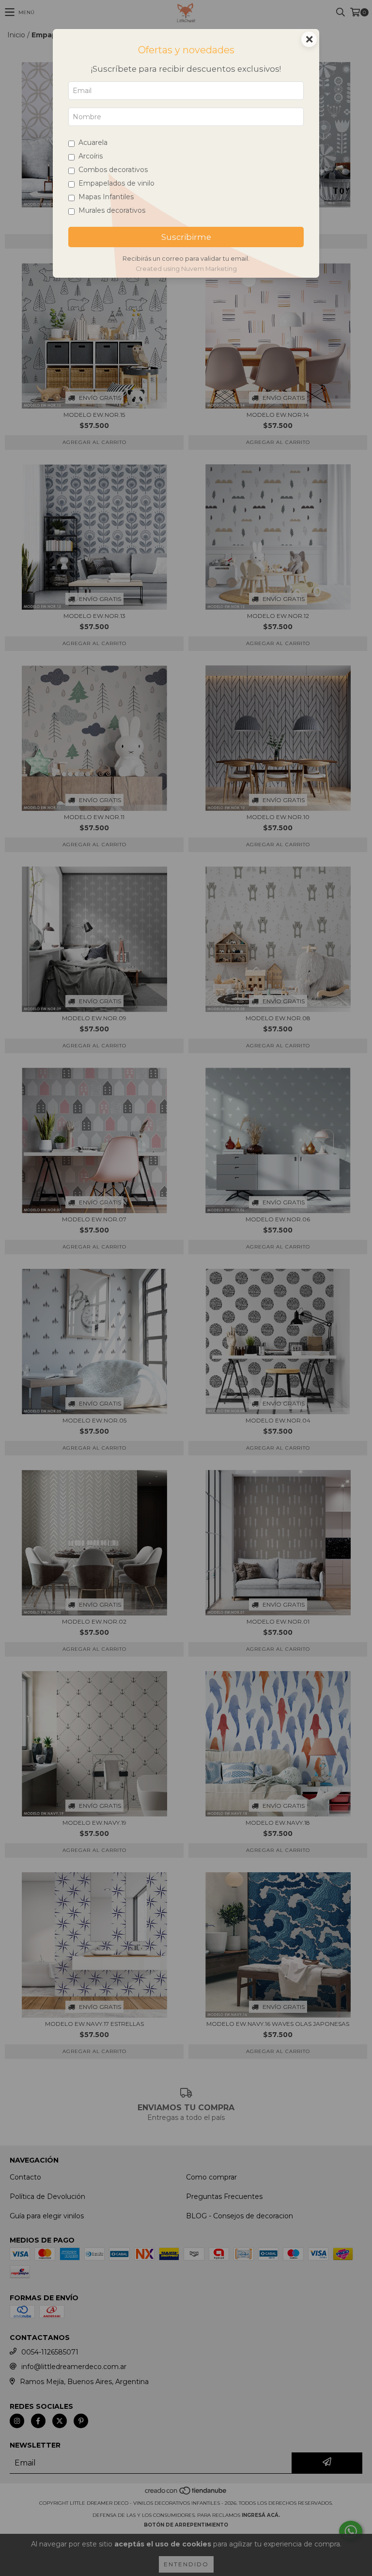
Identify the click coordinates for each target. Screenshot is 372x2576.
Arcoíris (91, 156)
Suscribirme (186, 237)
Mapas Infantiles (106, 197)
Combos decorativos (113, 170)
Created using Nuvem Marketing (186, 269)
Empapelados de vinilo (116, 183)
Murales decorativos (112, 210)
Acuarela (93, 142)
